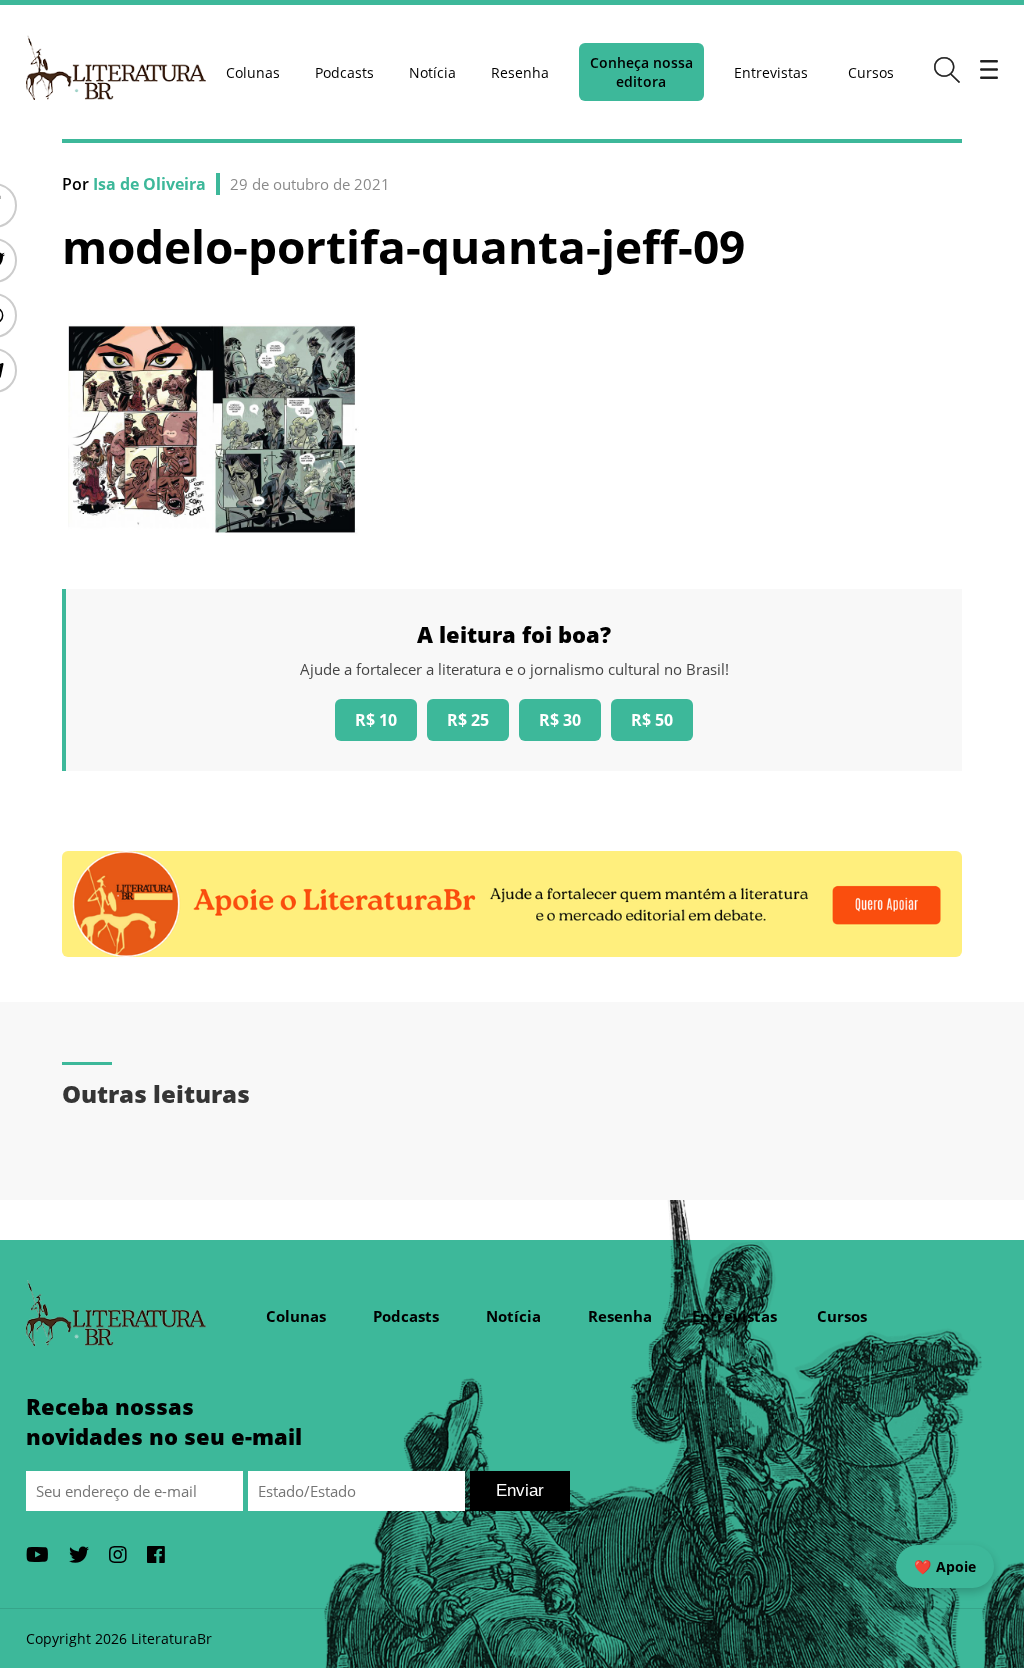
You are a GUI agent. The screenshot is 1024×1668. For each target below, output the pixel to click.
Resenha (520, 72)
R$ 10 (376, 720)
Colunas (253, 72)
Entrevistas (771, 72)
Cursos (871, 72)
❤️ (945, 1566)
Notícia (432, 72)
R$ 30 (560, 720)
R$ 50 (652, 720)
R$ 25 (468, 720)
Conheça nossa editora (641, 72)
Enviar (520, 1490)
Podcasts (344, 72)
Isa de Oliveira (149, 184)
